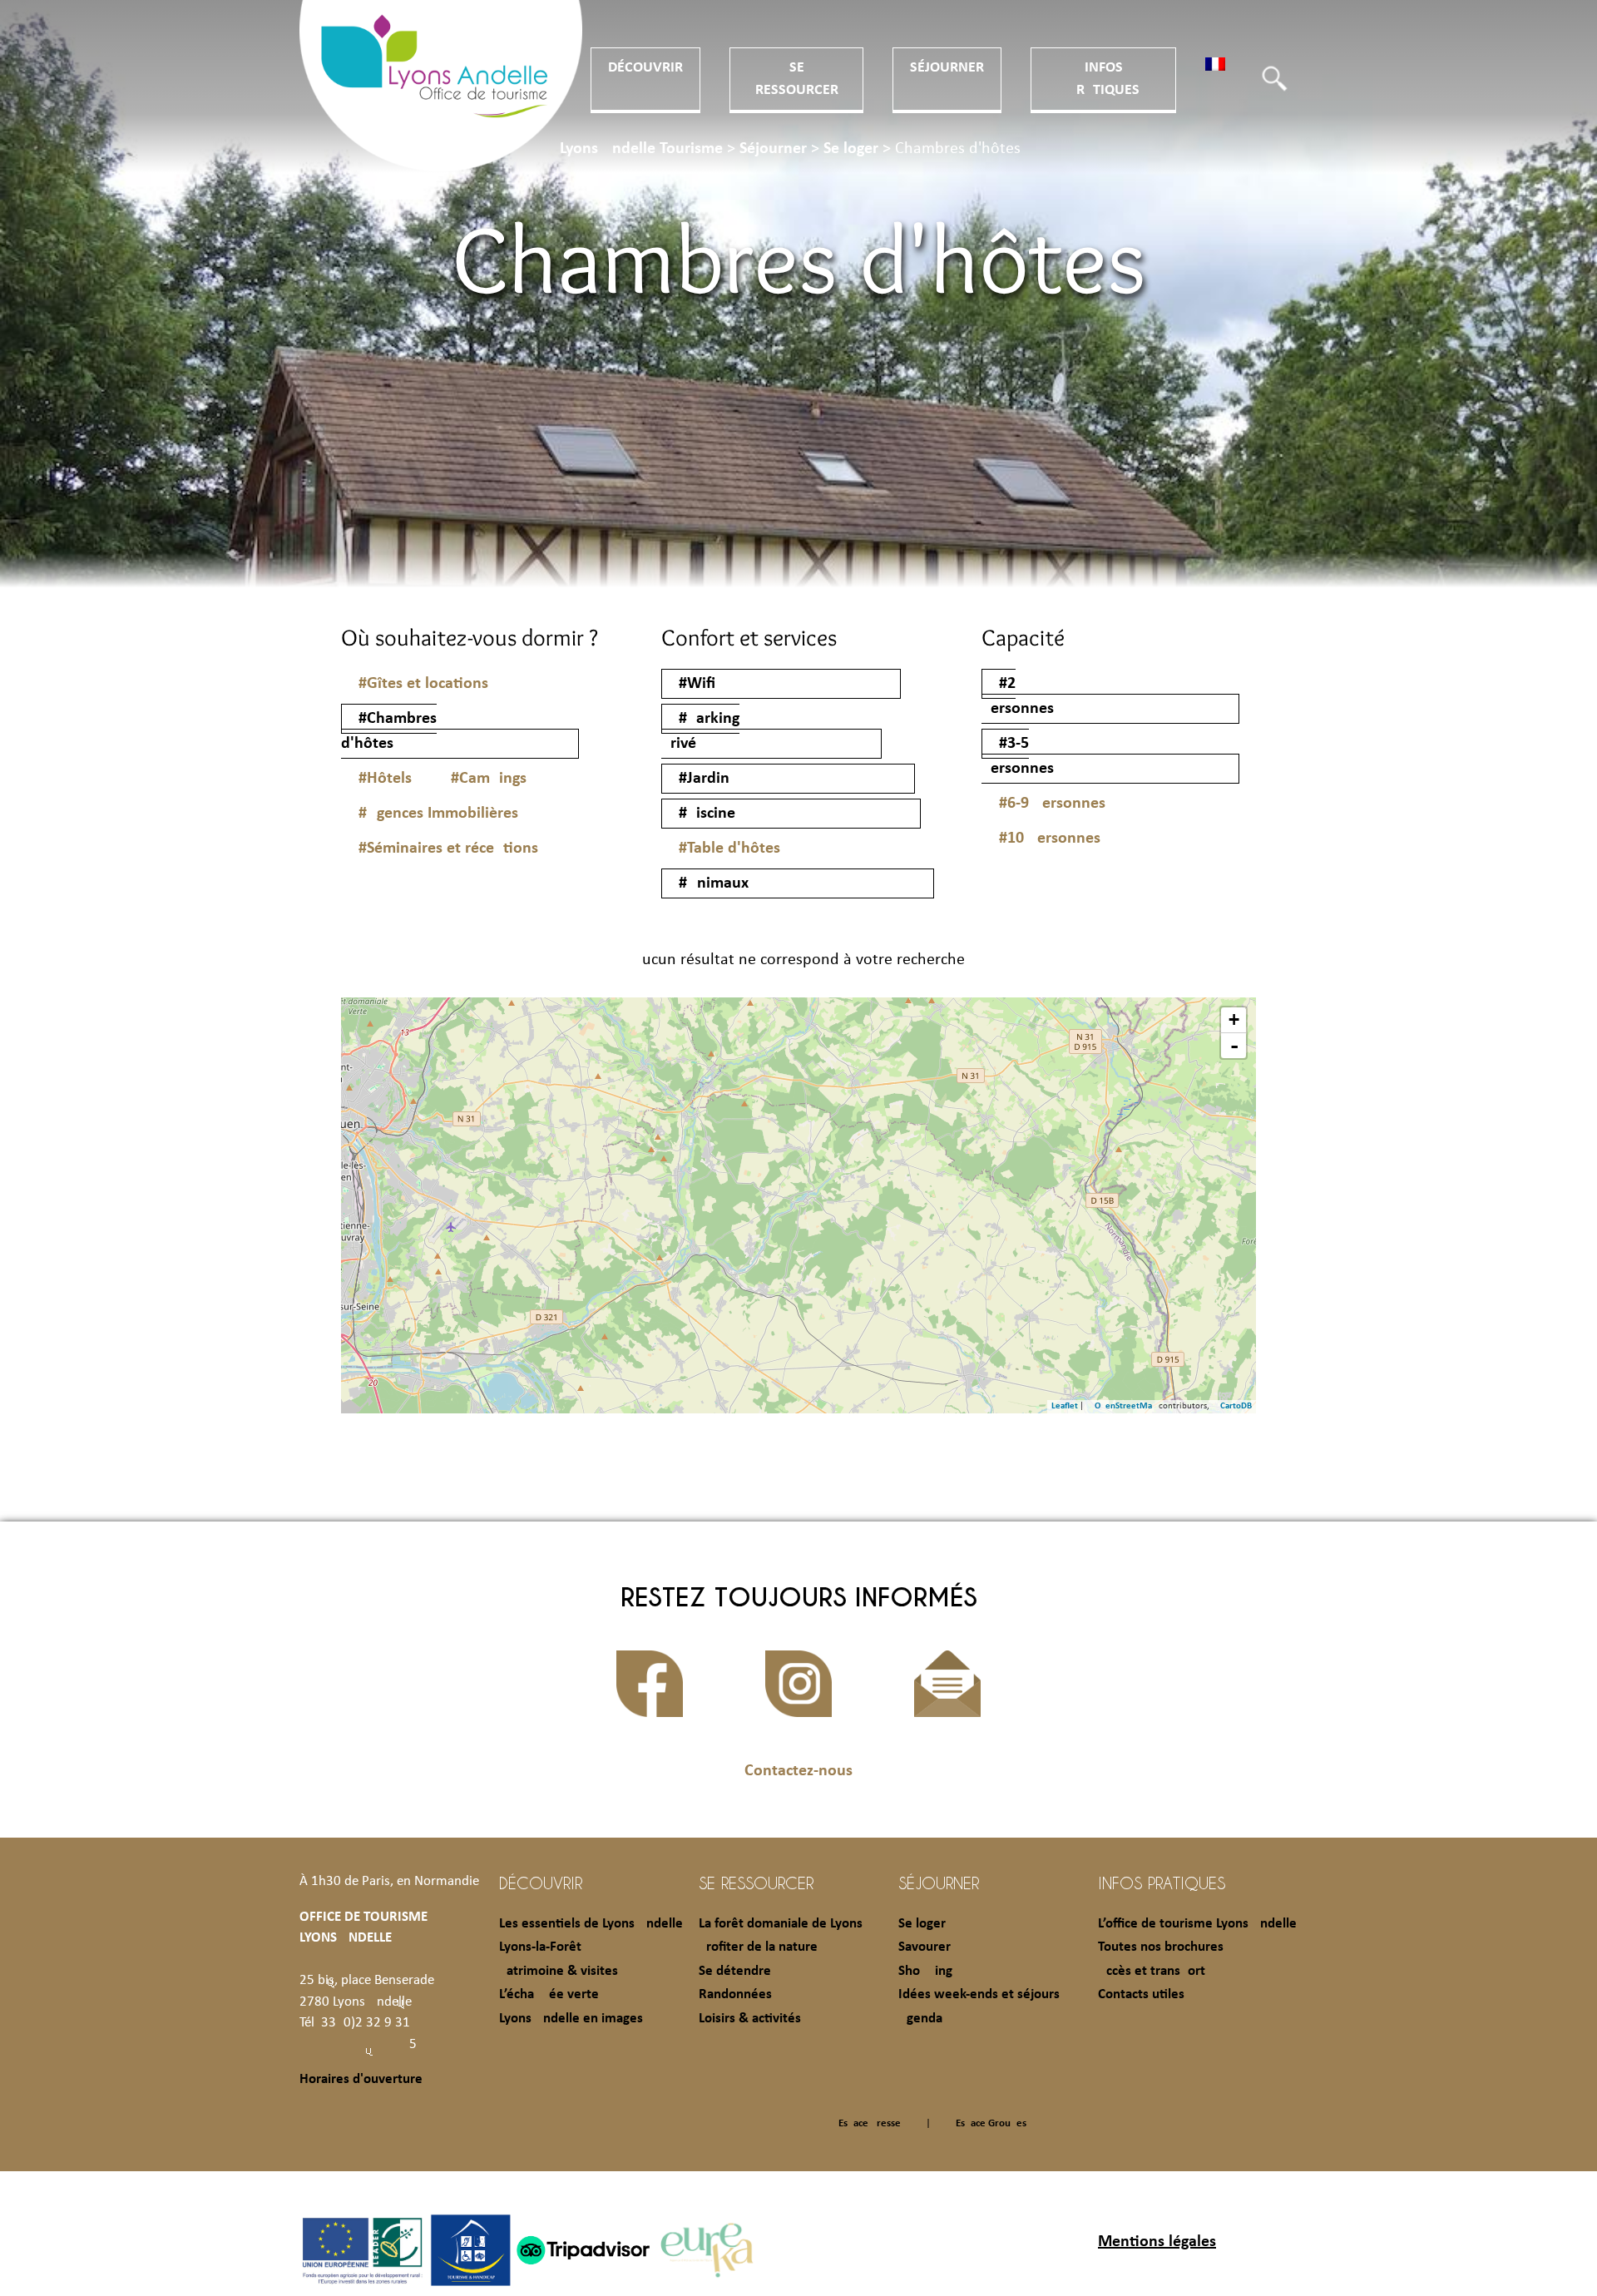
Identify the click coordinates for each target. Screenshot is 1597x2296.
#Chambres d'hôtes (389, 731)
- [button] (1234, 1046)
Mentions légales (1157, 2242)
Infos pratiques (1162, 1883)
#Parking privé (700, 731)
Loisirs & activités (750, 2019)
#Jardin (704, 779)
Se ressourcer (756, 1883)
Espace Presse (870, 2123)
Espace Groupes (991, 2123)
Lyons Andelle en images (571, 2019)
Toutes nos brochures (1161, 1947)
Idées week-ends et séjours (979, 1994)
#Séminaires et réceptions (448, 849)
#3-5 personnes (1018, 756)
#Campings (489, 779)
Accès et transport (1152, 1971)
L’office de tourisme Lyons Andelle (1197, 1924)
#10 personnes (1050, 839)
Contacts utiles (1141, 1994)
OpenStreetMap (1126, 1406)
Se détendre (735, 1971)
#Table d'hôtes (729, 849)
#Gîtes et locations (423, 684)
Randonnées (735, 1994)
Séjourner (947, 68)
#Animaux (714, 883)
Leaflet (1065, 1406)
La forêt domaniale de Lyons (781, 1924)
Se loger (922, 1924)
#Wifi (697, 684)
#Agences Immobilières (438, 814)
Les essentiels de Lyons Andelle (591, 1924)
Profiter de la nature (758, 1947)
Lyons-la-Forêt (540, 1947)
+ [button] (1234, 1019)
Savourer (925, 1947)
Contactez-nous (798, 1771)
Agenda (920, 2019)
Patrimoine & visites (559, 1971)
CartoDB (1236, 1406)
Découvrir (645, 68)
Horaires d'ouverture (361, 2079)
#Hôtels (385, 779)
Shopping (925, 1971)
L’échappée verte (549, 1994)
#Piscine (707, 814)
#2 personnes (1018, 696)
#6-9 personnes (1052, 804)
